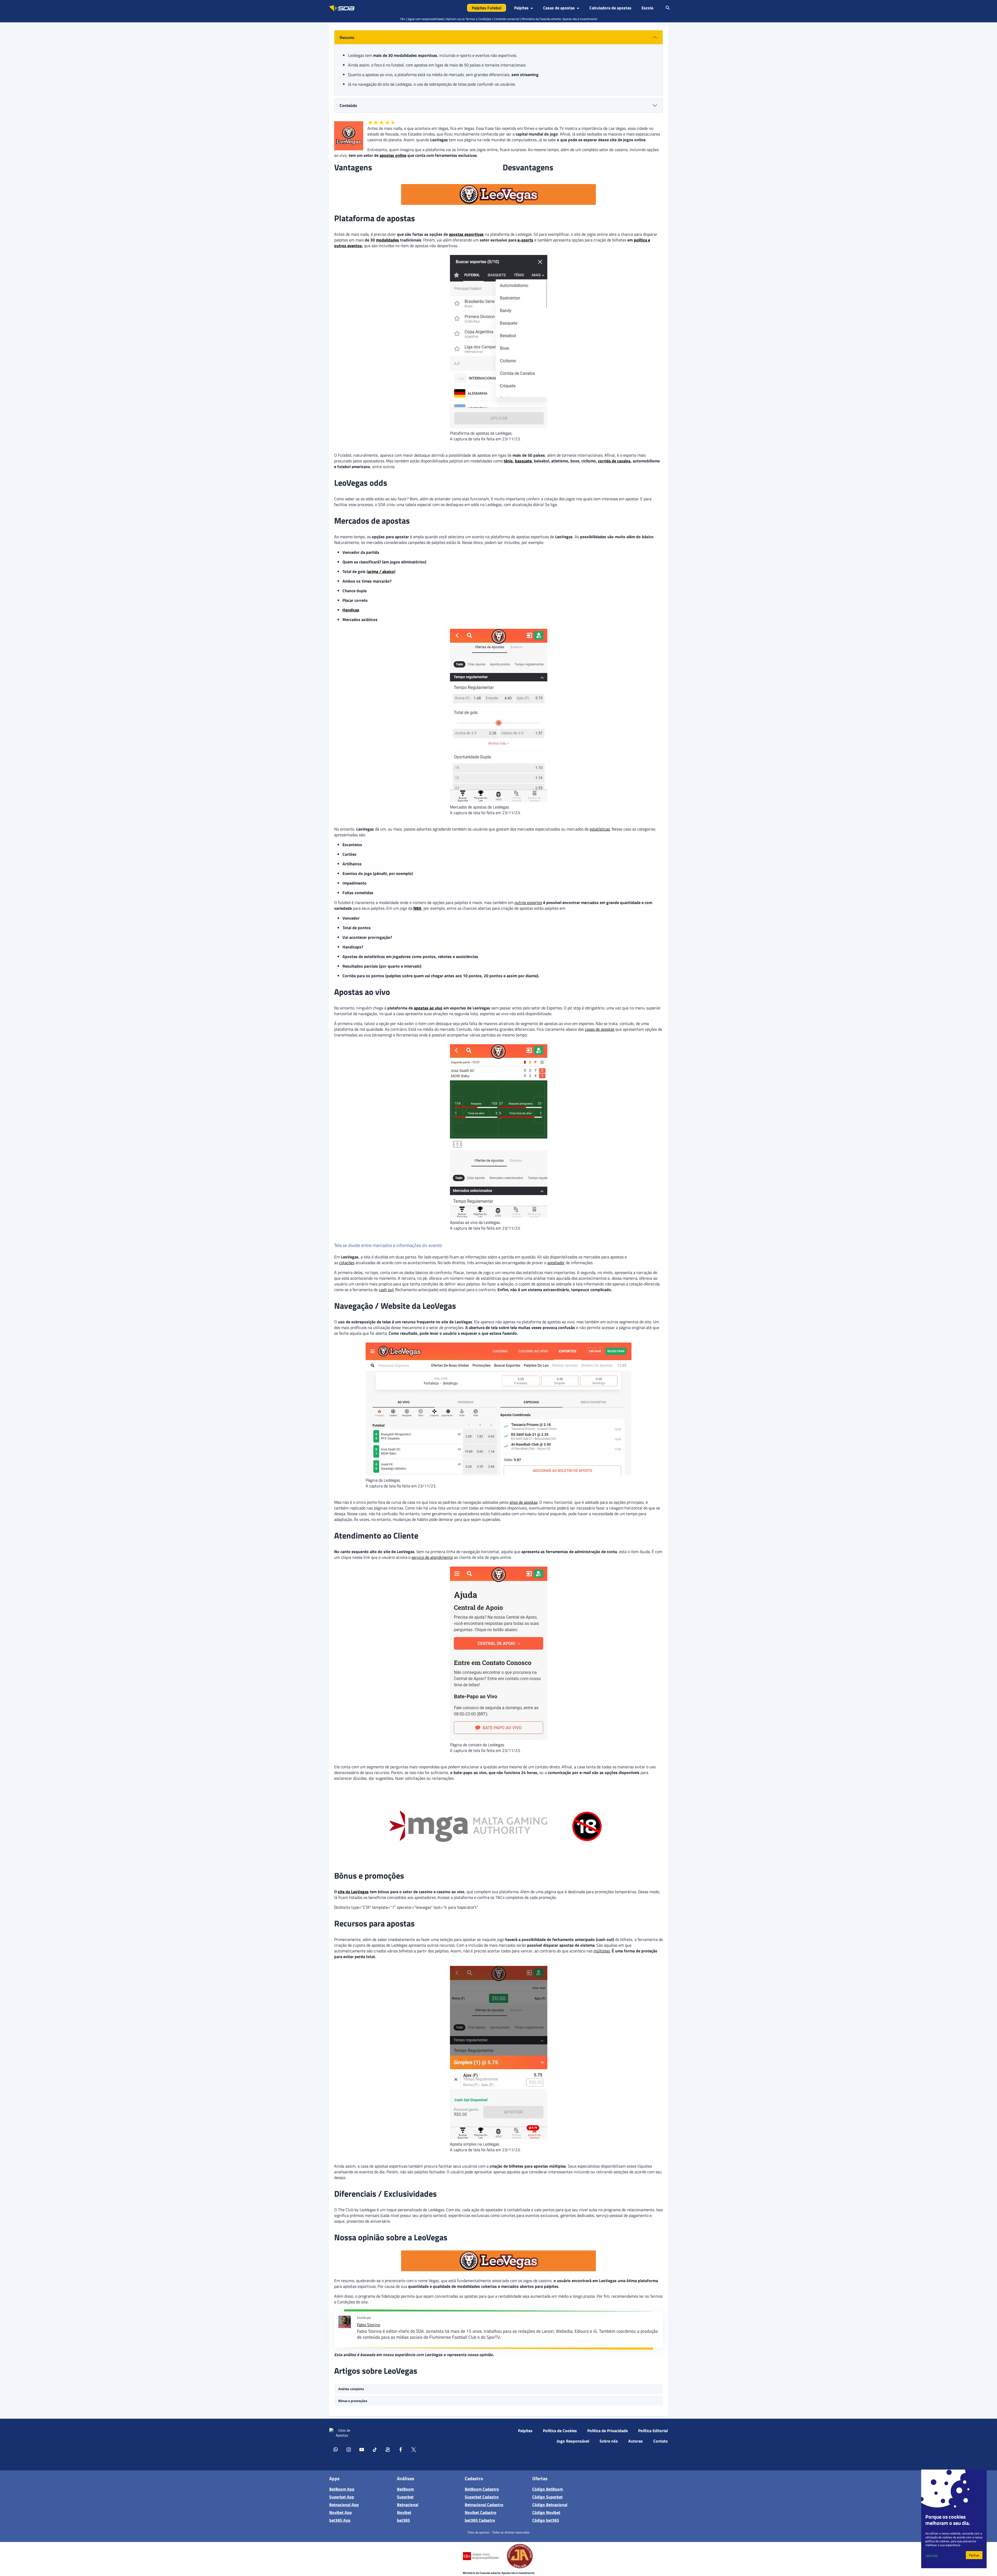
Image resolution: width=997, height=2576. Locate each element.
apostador (556, 1263)
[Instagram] (349, 2449)
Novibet (404, 2512)
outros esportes (528, 902)
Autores (636, 2441)
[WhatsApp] (336, 2449)
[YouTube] (362, 2449)
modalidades (388, 240)
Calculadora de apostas (610, 8)
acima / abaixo (381, 571)
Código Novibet (546, 2512)
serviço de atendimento (432, 1557)
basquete (523, 461)
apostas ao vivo (428, 1008)
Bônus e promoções (353, 2401)
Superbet (405, 2497)
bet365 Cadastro (480, 2520)
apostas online (393, 155)
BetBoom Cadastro (482, 2489)
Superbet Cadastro (482, 2497)
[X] (414, 2449)
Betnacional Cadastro (484, 2505)
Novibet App (341, 2512)
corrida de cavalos (614, 461)
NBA (417, 908)
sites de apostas (523, 1502)
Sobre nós (609, 2441)
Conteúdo (348, 105)
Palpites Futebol (487, 8)
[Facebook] (401, 2449)
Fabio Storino (369, 2325)
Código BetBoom (548, 2489)
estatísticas (600, 829)
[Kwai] (388, 2449)
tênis (508, 461)
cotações (347, 1263)
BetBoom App (342, 2489)
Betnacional (408, 2505)
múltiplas (602, 1951)
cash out (386, 1290)
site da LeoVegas (353, 1892)
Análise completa (351, 2389)
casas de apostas (600, 1029)
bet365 (403, 2520)
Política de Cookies (560, 2431)
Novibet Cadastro (481, 2512)
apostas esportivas (466, 234)
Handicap (351, 610)
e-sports (525, 240)
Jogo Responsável (573, 2441)
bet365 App (340, 2520)
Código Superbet (547, 2497)
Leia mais (932, 2555)
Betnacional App (344, 2505)
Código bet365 (546, 2520)
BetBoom (405, 2489)
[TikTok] (375, 2449)
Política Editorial (653, 2431)
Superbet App (342, 2497)
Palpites (525, 2431)
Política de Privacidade (608, 2431)
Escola (647, 8)
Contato (661, 2441)
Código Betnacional (550, 2505)
